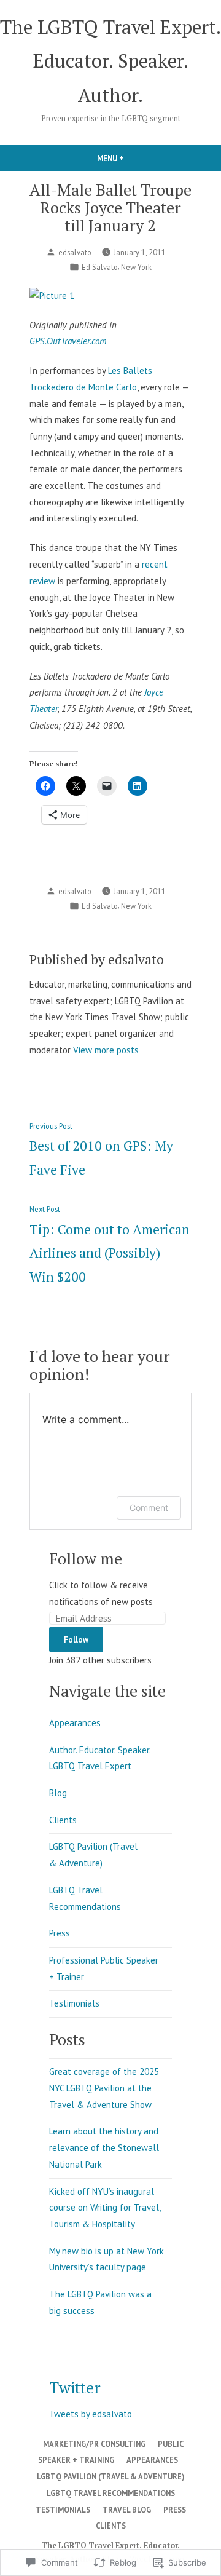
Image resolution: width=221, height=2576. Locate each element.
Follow (76, 1639)
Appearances (75, 1723)
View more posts (106, 1050)
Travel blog (127, 2510)
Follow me (86, 1558)
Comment (149, 1508)
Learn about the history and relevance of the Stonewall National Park (104, 2147)
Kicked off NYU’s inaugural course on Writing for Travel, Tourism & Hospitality (105, 2208)
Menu (131, 158)
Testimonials (74, 2003)
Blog (58, 1793)
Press (60, 1933)
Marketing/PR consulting (94, 2444)
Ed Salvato (100, 267)
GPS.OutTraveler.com (68, 341)
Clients (63, 1820)
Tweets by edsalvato (91, 2414)
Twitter (75, 2387)
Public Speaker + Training (111, 2452)
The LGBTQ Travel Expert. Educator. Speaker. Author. (110, 61)
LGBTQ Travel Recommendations (111, 2493)
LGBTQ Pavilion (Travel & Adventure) (110, 2476)
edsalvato (75, 252)
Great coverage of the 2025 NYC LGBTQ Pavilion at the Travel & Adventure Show (104, 2088)
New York (136, 267)
